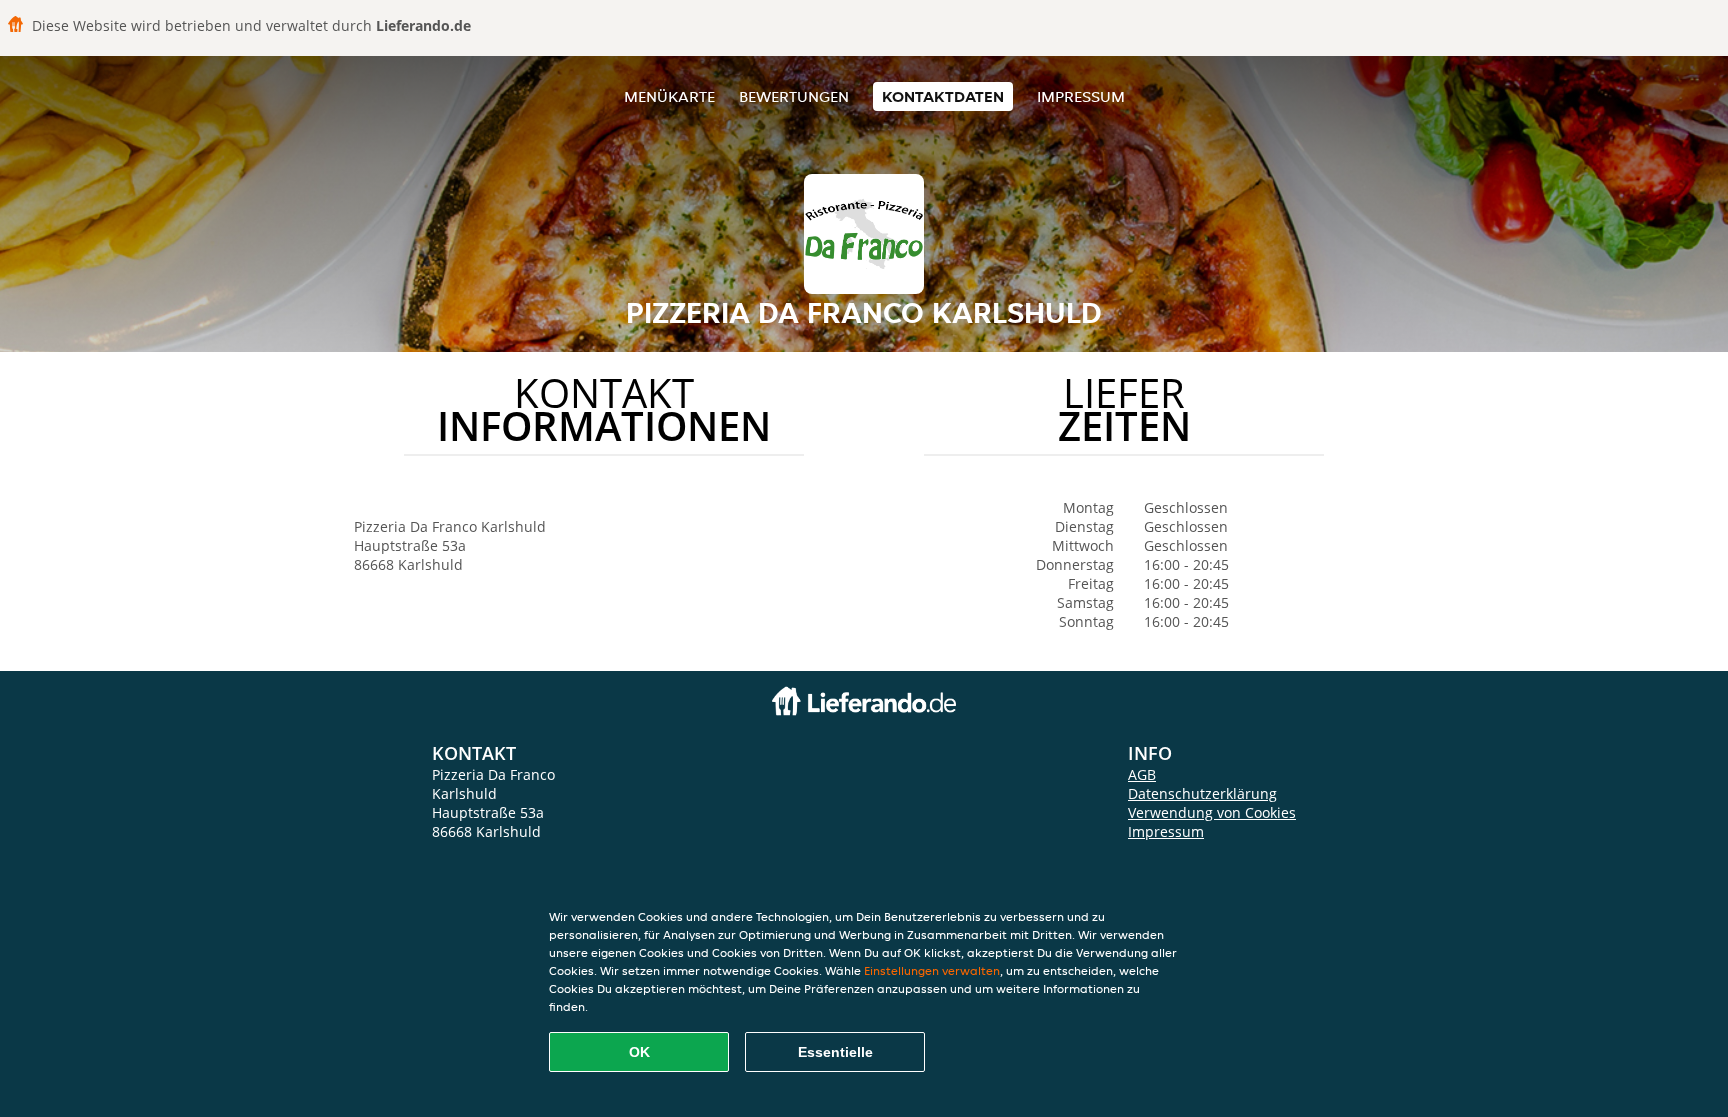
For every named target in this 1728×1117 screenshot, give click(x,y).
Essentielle (835, 1052)
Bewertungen (794, 96)
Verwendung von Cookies (1212, 812)
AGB (1142, 774)
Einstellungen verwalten (932, 970)
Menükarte (669, 96)
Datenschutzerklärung (1202, 793)
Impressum (1081, 96)
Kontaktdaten (943, 96)
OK (639, 1052)
